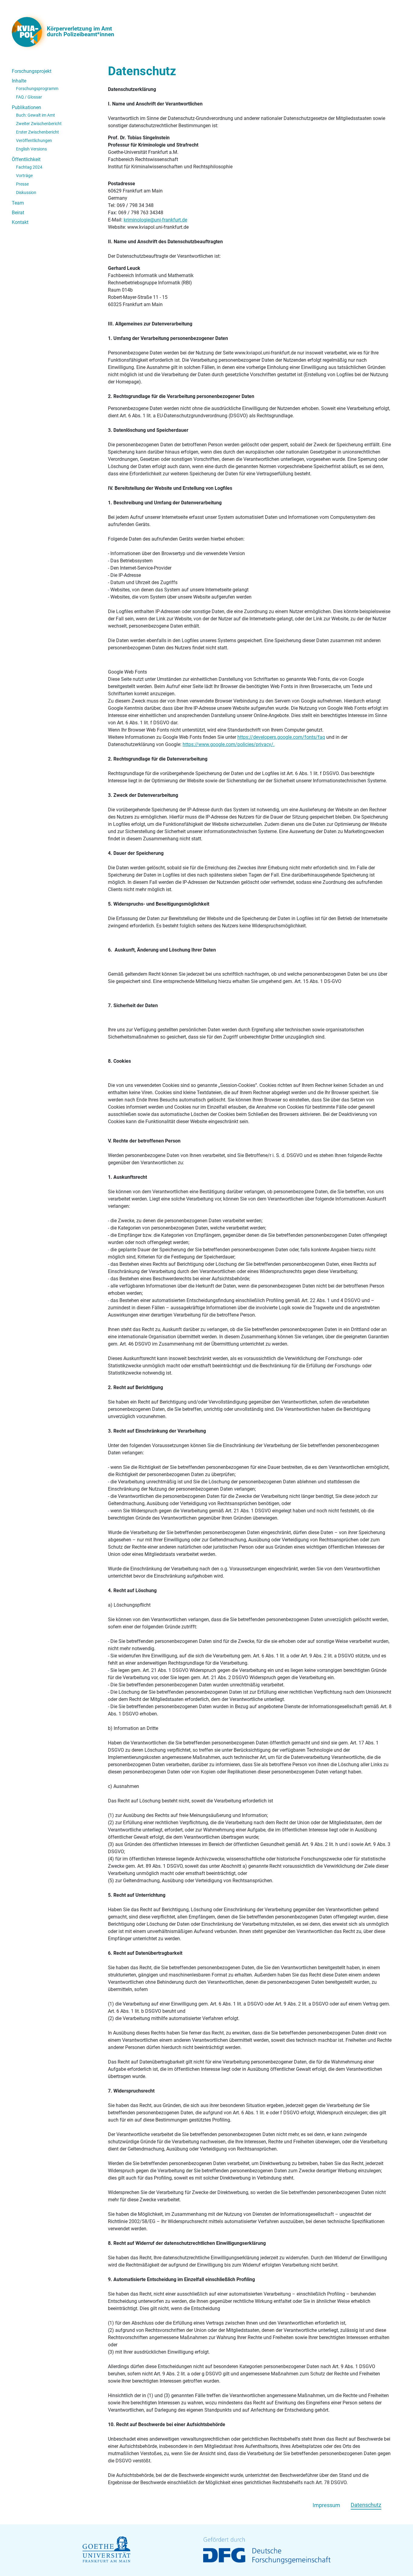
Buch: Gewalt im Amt (36, 115)
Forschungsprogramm (37, 89)
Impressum (326, 2505)
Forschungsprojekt (32, 71)
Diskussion (26, 192)
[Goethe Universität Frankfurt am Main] (106, 2550)
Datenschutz (366, 2505)
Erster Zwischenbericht (37, 132)
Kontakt (20, 222)
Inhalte (19, 81)
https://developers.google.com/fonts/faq (281, 737)
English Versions (31, 149)
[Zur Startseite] (29, 32)
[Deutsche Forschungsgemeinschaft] (267, 2550)
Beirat (18, 213)
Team (18, 203)
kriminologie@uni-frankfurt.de (155, 220)
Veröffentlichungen (34, 141)
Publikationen (26, 107)
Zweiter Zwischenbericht (39, 124)
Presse (22, 184)
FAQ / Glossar (29, 97)
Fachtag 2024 (29, 167)
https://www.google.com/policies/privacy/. (229, 744)
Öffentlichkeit (26, 159)
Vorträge (24, 176)
